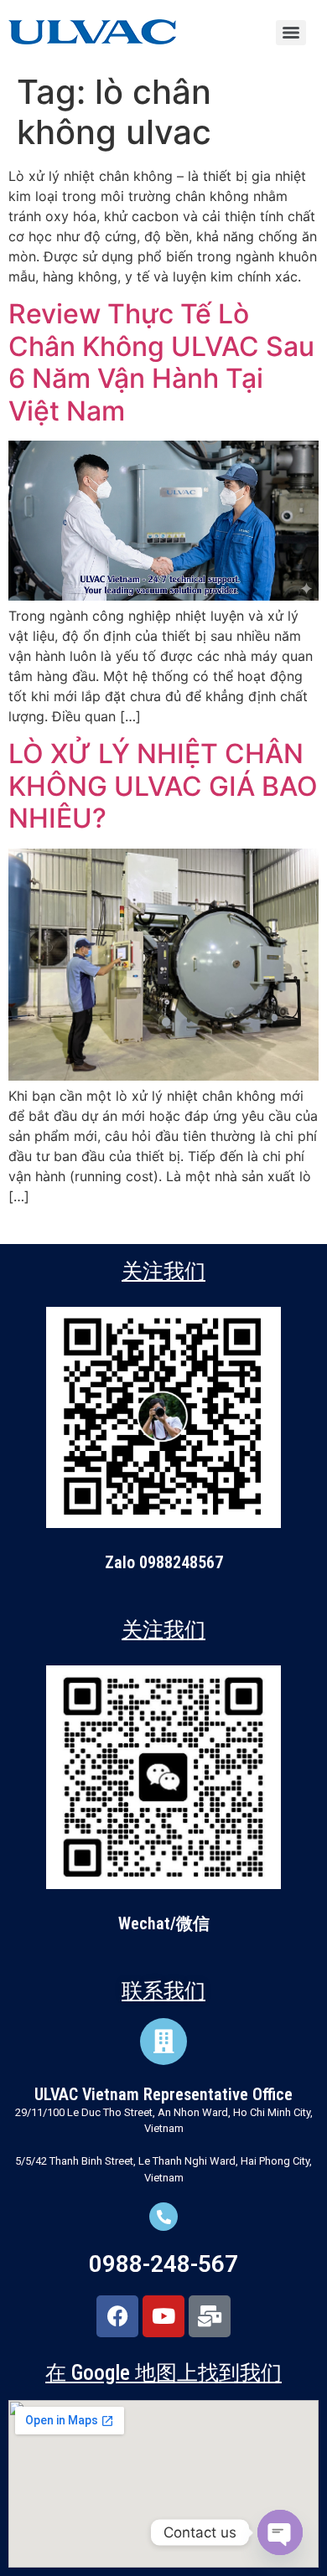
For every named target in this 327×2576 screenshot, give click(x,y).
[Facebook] (117, 2316)
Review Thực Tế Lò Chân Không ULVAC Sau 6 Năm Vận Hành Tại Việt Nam (161, 362)
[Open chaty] (280, 2532)
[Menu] (291, 33)
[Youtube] (163, 2316)
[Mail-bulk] (210, 2316)
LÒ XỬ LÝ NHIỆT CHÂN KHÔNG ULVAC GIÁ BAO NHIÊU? (163, 786)
